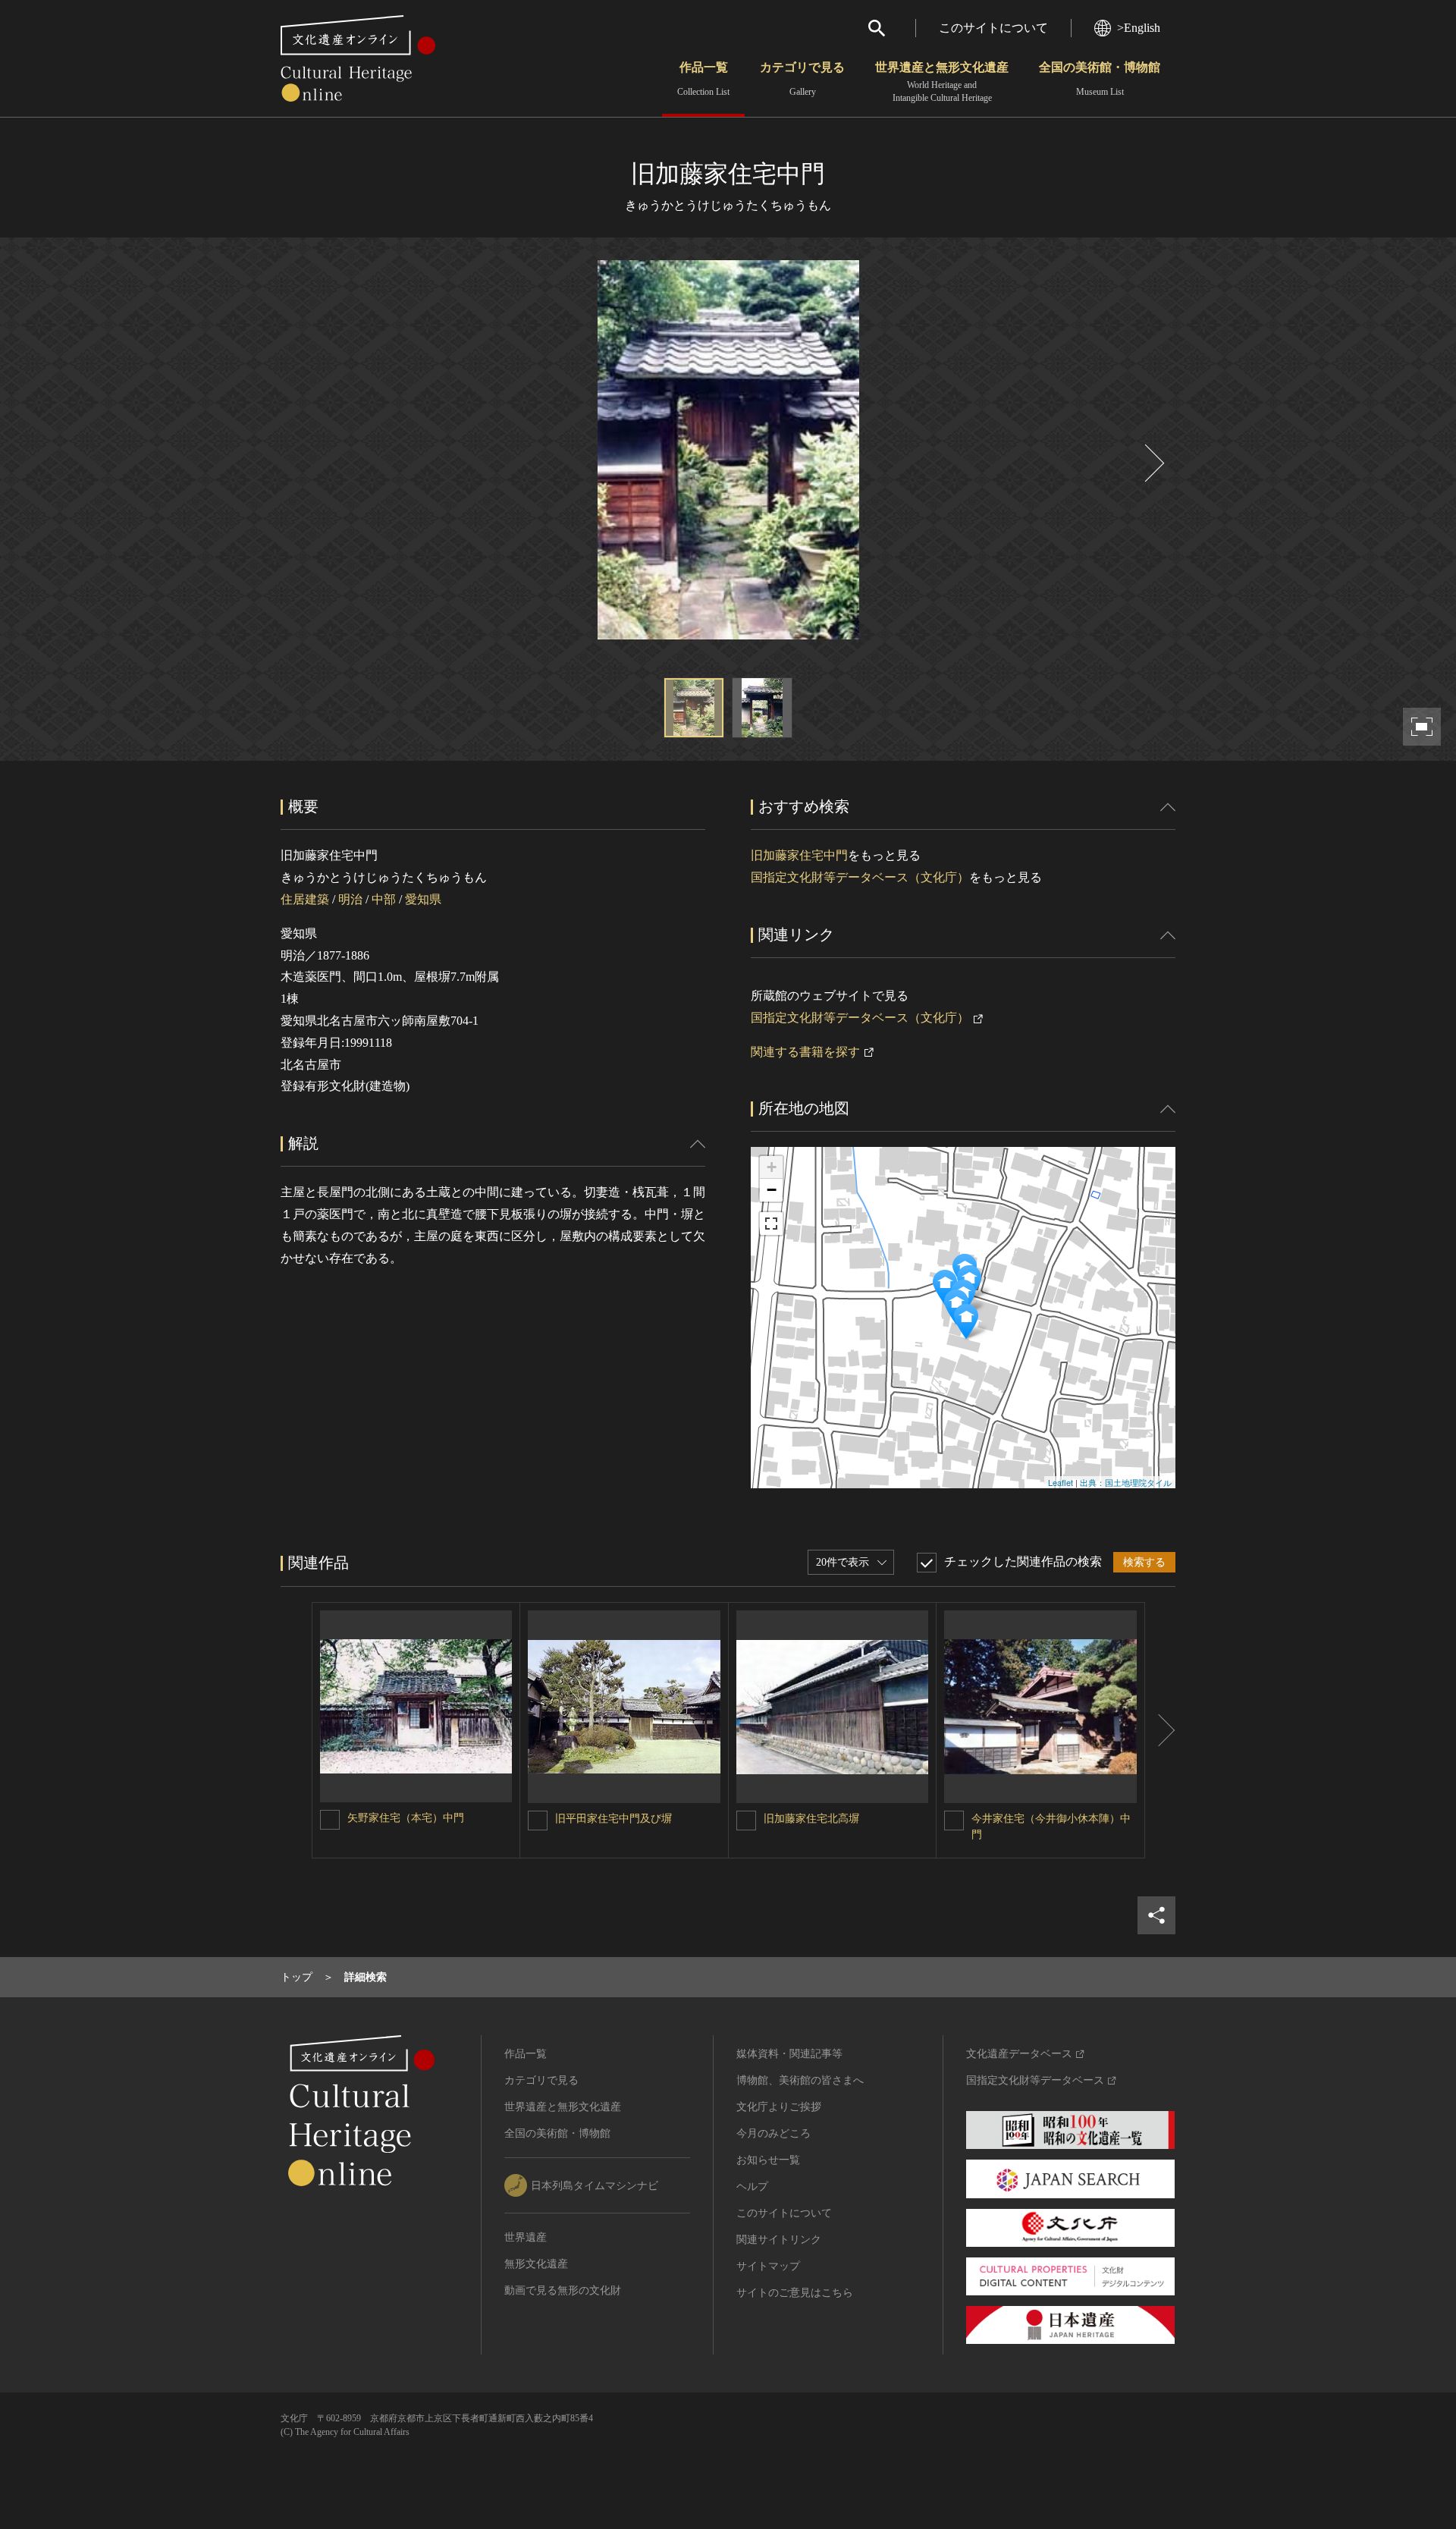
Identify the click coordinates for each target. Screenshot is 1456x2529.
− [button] (772, 1190)
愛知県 (423, 899)
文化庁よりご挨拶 (779, 2107)
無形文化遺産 (536, 2264)
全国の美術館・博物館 (1100, 79)
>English (1139, 28)
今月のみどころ (773, 2133)
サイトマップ (768, 2266)
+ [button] (772, 1167)
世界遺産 (526, 2237)
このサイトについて (993, 28)
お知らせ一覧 (768, 2160)
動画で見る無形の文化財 (563, 2290)
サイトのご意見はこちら (795, 2293)
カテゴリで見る (802, 79)
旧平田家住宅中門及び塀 (613, 1819)
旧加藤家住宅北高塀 (811, 1819)
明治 (350, 899)
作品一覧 (703, 79)
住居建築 (305, 899)
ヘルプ (752, 2187)
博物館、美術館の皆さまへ (800, 2080)
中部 (384, 899)
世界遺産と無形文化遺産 (942, 82)
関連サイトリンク (779, 2240)
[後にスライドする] (1153, 463)
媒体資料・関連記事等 (789, 2054)
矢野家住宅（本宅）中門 (406, 1818)
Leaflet (1061, 1482)
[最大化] (771, 1224)
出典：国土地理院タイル (1126, 1482)
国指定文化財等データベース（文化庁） (860, 877)
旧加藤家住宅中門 (799, 855)
